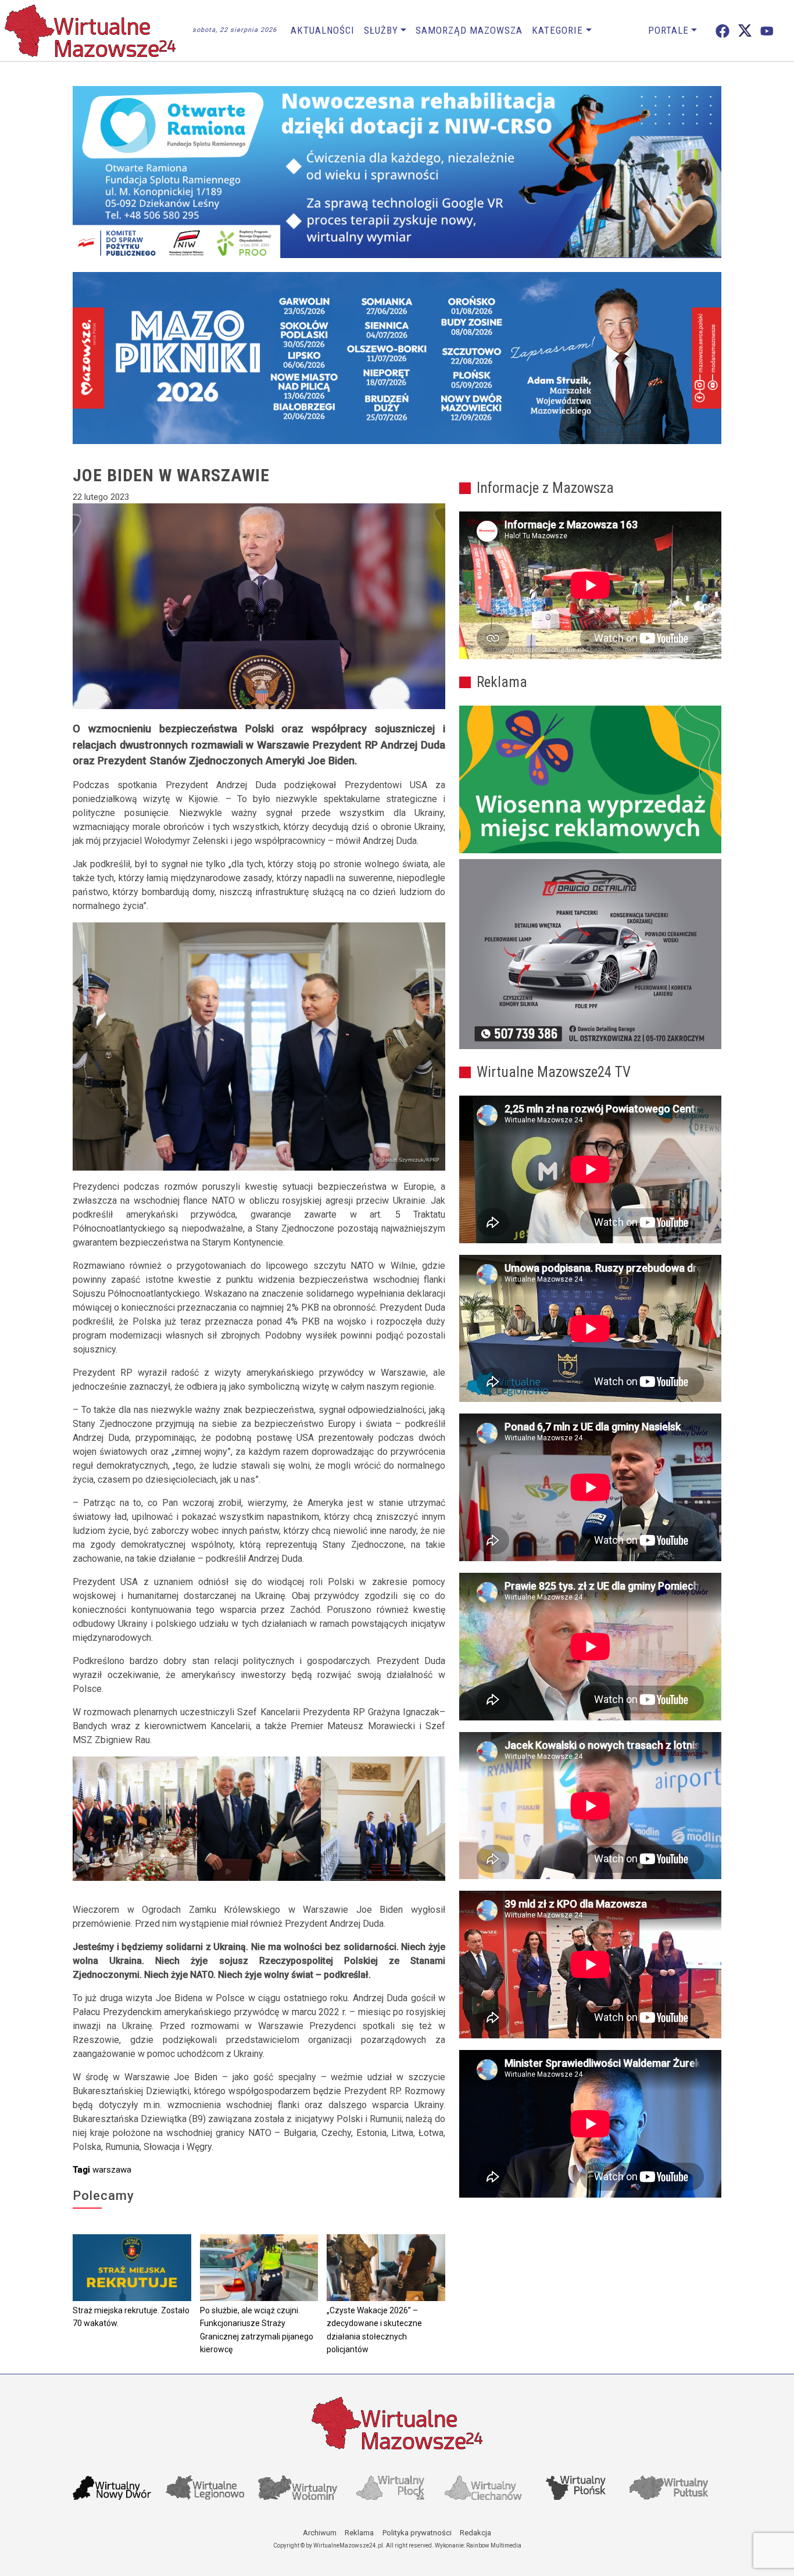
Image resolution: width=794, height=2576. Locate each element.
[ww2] (590, 779)
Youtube (767, 31)
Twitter (745, 31)
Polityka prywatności (417, 2533)
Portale (668, 30)
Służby (381, 30)
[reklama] (590, 954)
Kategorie (557, 30)
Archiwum (320, 2533)
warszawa (112, 2170)
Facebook (723, 31)
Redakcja (475, 2533)
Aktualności (323, 30)
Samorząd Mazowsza (469, 30)
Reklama (359, 2533)
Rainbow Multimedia (494, 2545)
